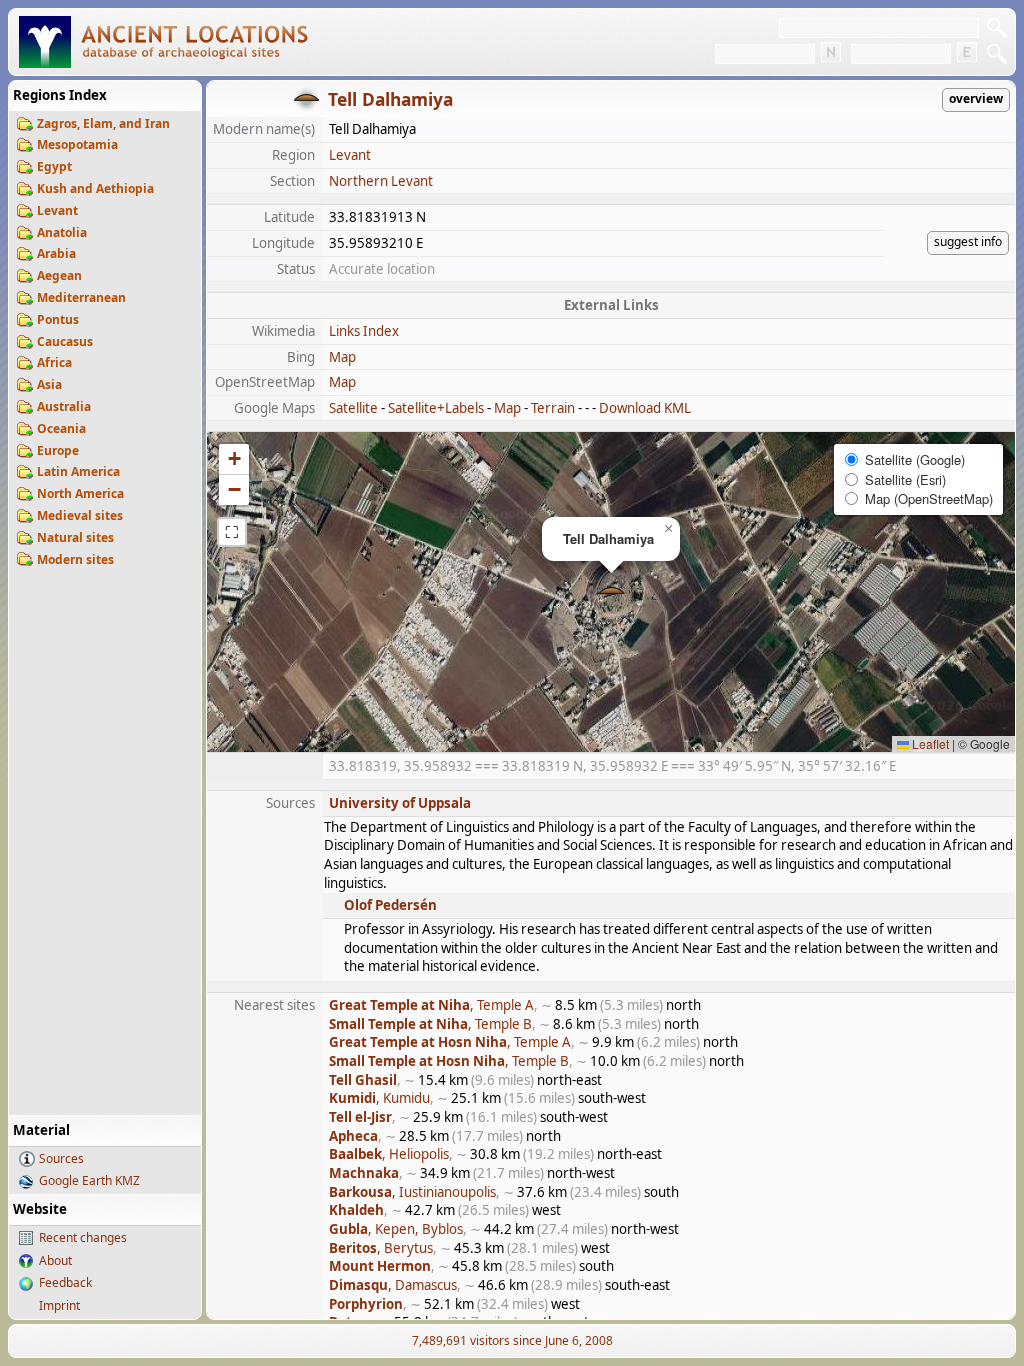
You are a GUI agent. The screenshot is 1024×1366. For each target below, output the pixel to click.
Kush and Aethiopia (95, 188)
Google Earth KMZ (89, 1180)
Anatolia (62, 232)
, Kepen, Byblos (396, 1229)
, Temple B (430, 1024)
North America (80, 493)
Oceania (61, 428)
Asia (49, 384)
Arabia (56, 253)
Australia (64, 406)
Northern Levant (381, 181)
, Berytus (381, 1248)
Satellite (353, 408)
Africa (54, 362)
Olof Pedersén (390, 905)
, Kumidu (379, 1098)
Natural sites (75, 537)
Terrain (553, 408)
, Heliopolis (389, 1154)
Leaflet (929, 743)
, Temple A (431, 1005)
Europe (58, 450)
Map (342, 357)
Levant (57, 210)
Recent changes (83, 1237)
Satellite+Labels (436, 408)
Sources (61, 1158)
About (55, 1260)
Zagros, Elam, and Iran (103, 123)
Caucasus (65, 341)
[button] (611, 592)
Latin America (78, 471)
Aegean (59, 275)
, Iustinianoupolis (412, 1192)
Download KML (645, 408)
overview (976, 98)
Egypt (54, 166)
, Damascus (393, 1285)
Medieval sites (80, 515)
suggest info (968, 241)
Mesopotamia (77, 144)
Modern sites (75, 559)
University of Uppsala (400, 803)
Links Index (364, 331)
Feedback (65, 1282)
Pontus (58, 319)
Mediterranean (81, 297)
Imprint (59, 1305)
